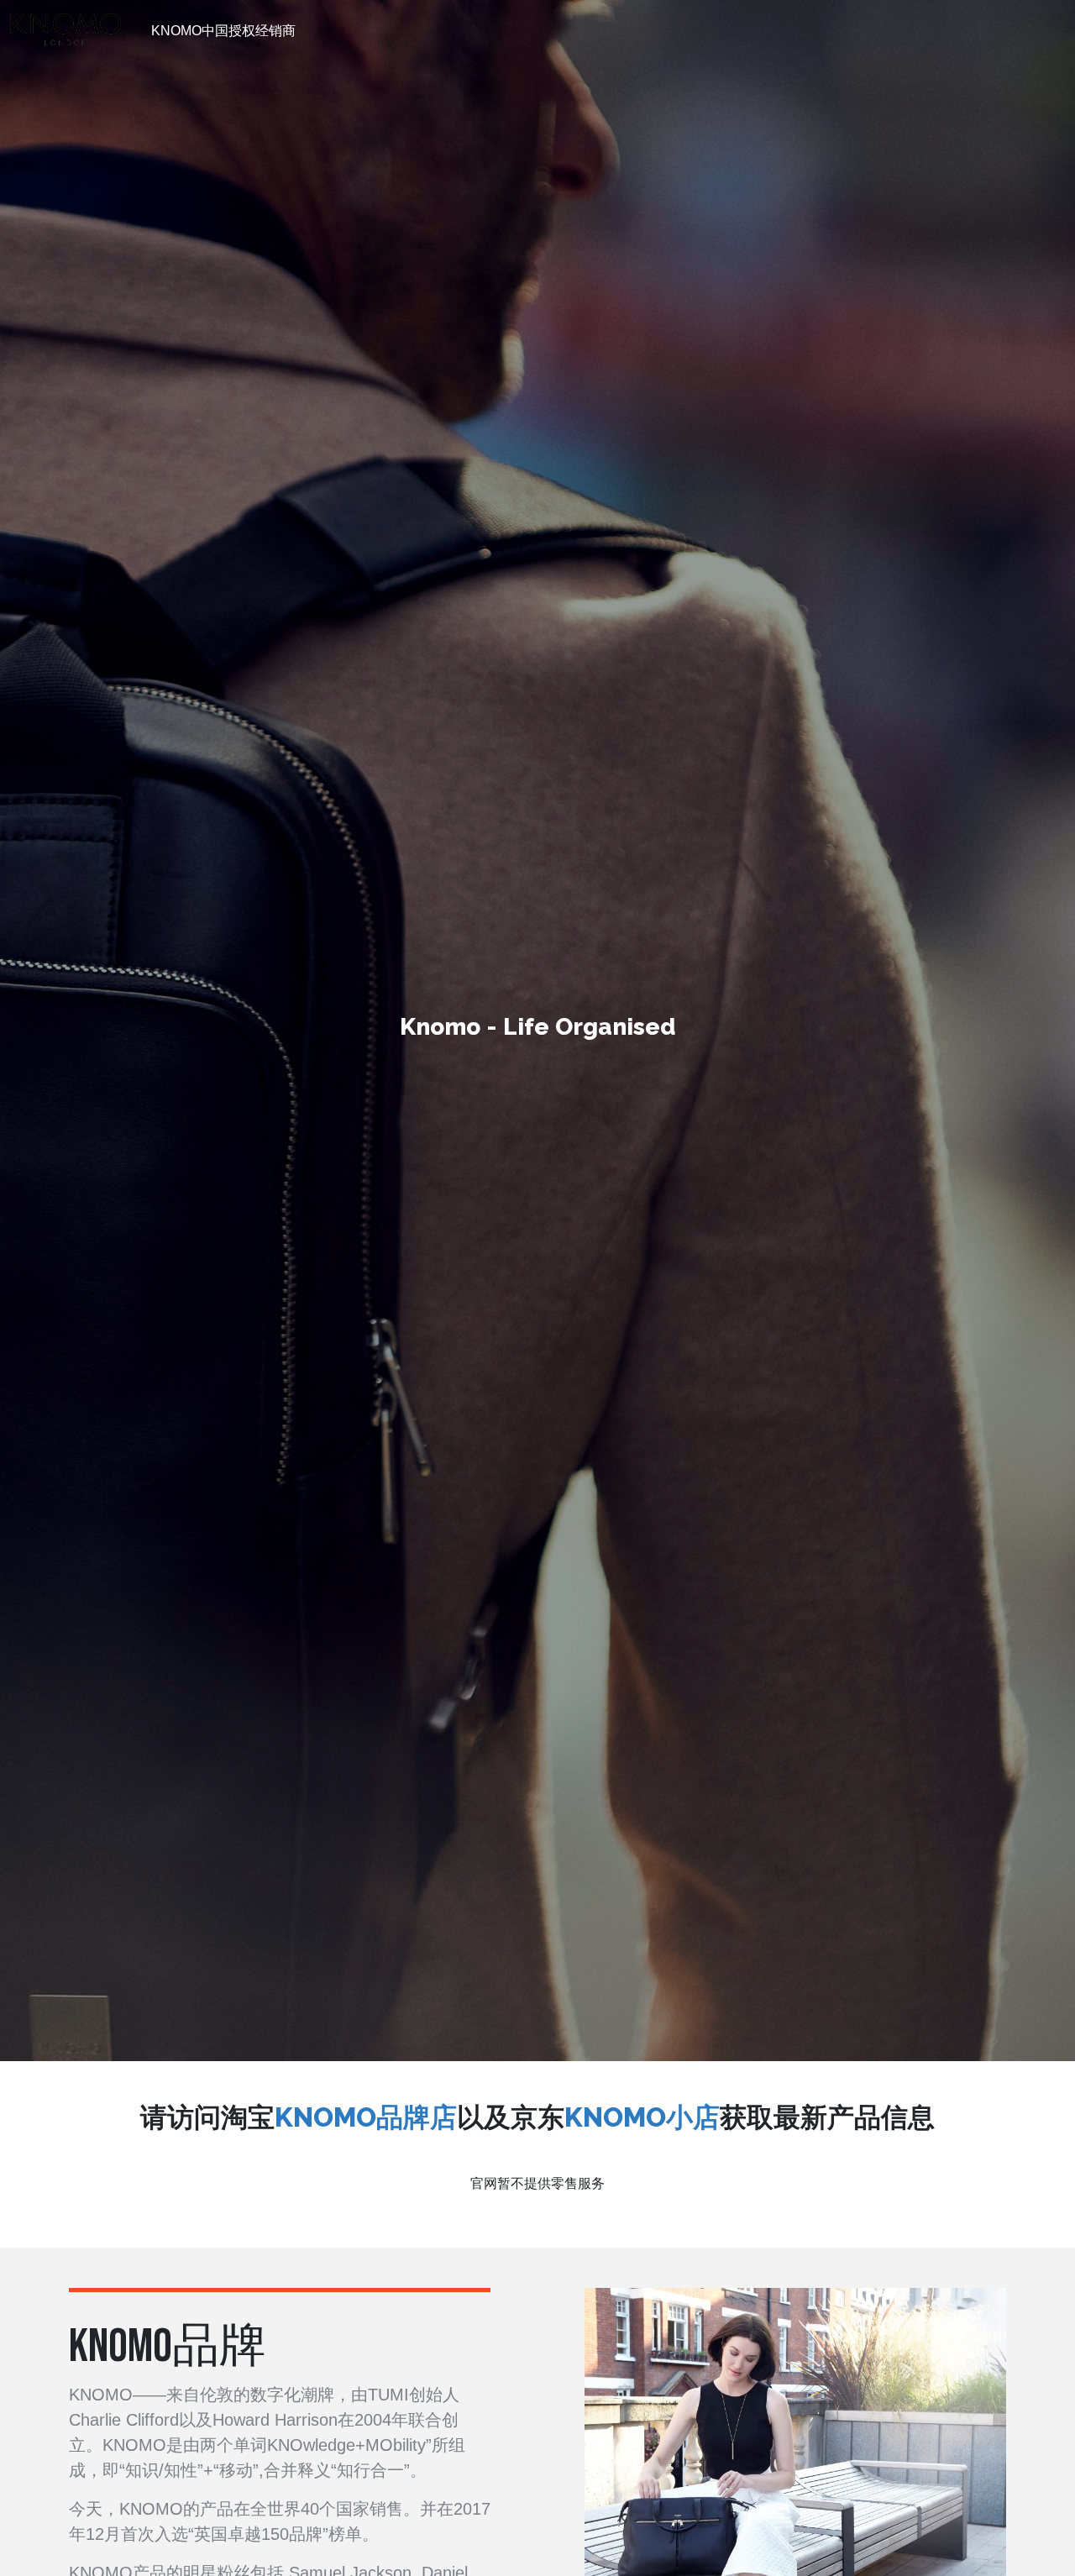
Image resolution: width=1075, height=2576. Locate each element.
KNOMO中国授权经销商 (223, 31)
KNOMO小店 (642, 2117)
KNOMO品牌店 (366, 2117)
